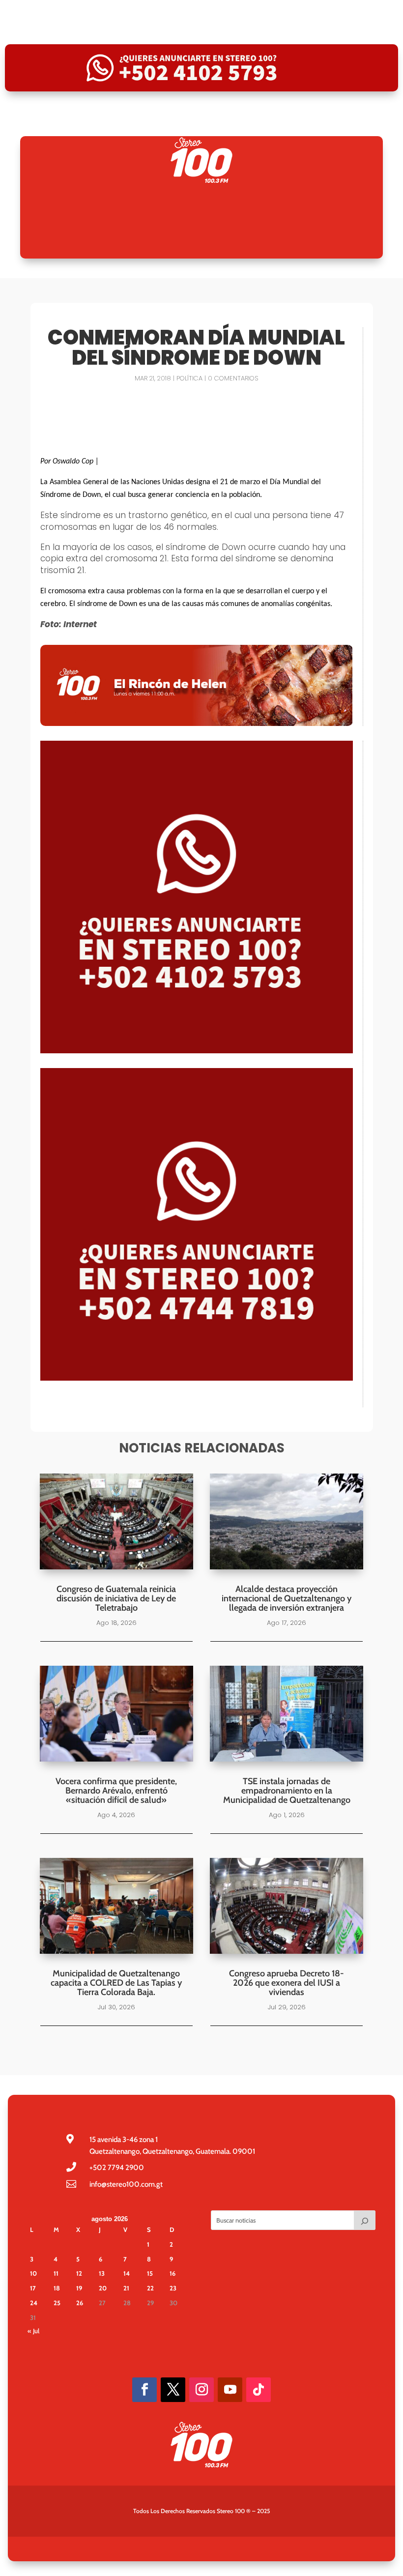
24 (34, 2303)
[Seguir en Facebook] (144, 2390)
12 (79, 2273)
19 (79, 2288)
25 (57, 2303)
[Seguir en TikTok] (259, 2390)
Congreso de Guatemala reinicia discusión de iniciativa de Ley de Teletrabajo (116, 1598)
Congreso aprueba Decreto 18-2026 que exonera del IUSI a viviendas (287, 1983)
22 (150, 2288)
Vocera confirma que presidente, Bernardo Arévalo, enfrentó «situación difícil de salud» (116, 1791)
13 (102, 2273)
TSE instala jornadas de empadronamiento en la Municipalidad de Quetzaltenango (287, 1791)
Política (189, 378)
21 (126, 2288)
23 (173, 2288)
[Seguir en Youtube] (230, 2390)
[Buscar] (365, 2220)
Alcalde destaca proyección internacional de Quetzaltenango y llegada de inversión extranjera (287, 1598)
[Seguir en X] (173, 2390)
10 (33, 2273)
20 (103, 2288)
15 (150, 2273)
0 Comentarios (233, 378)
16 (173, 2273)
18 (57, 2288)
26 (80, 2303)
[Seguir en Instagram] (201, 2390)
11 (56, 2273)
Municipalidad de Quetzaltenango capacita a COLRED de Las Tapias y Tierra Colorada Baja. (116, 1983)
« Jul (33, 2331)
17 (33, 2288)
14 (127, 2273)
